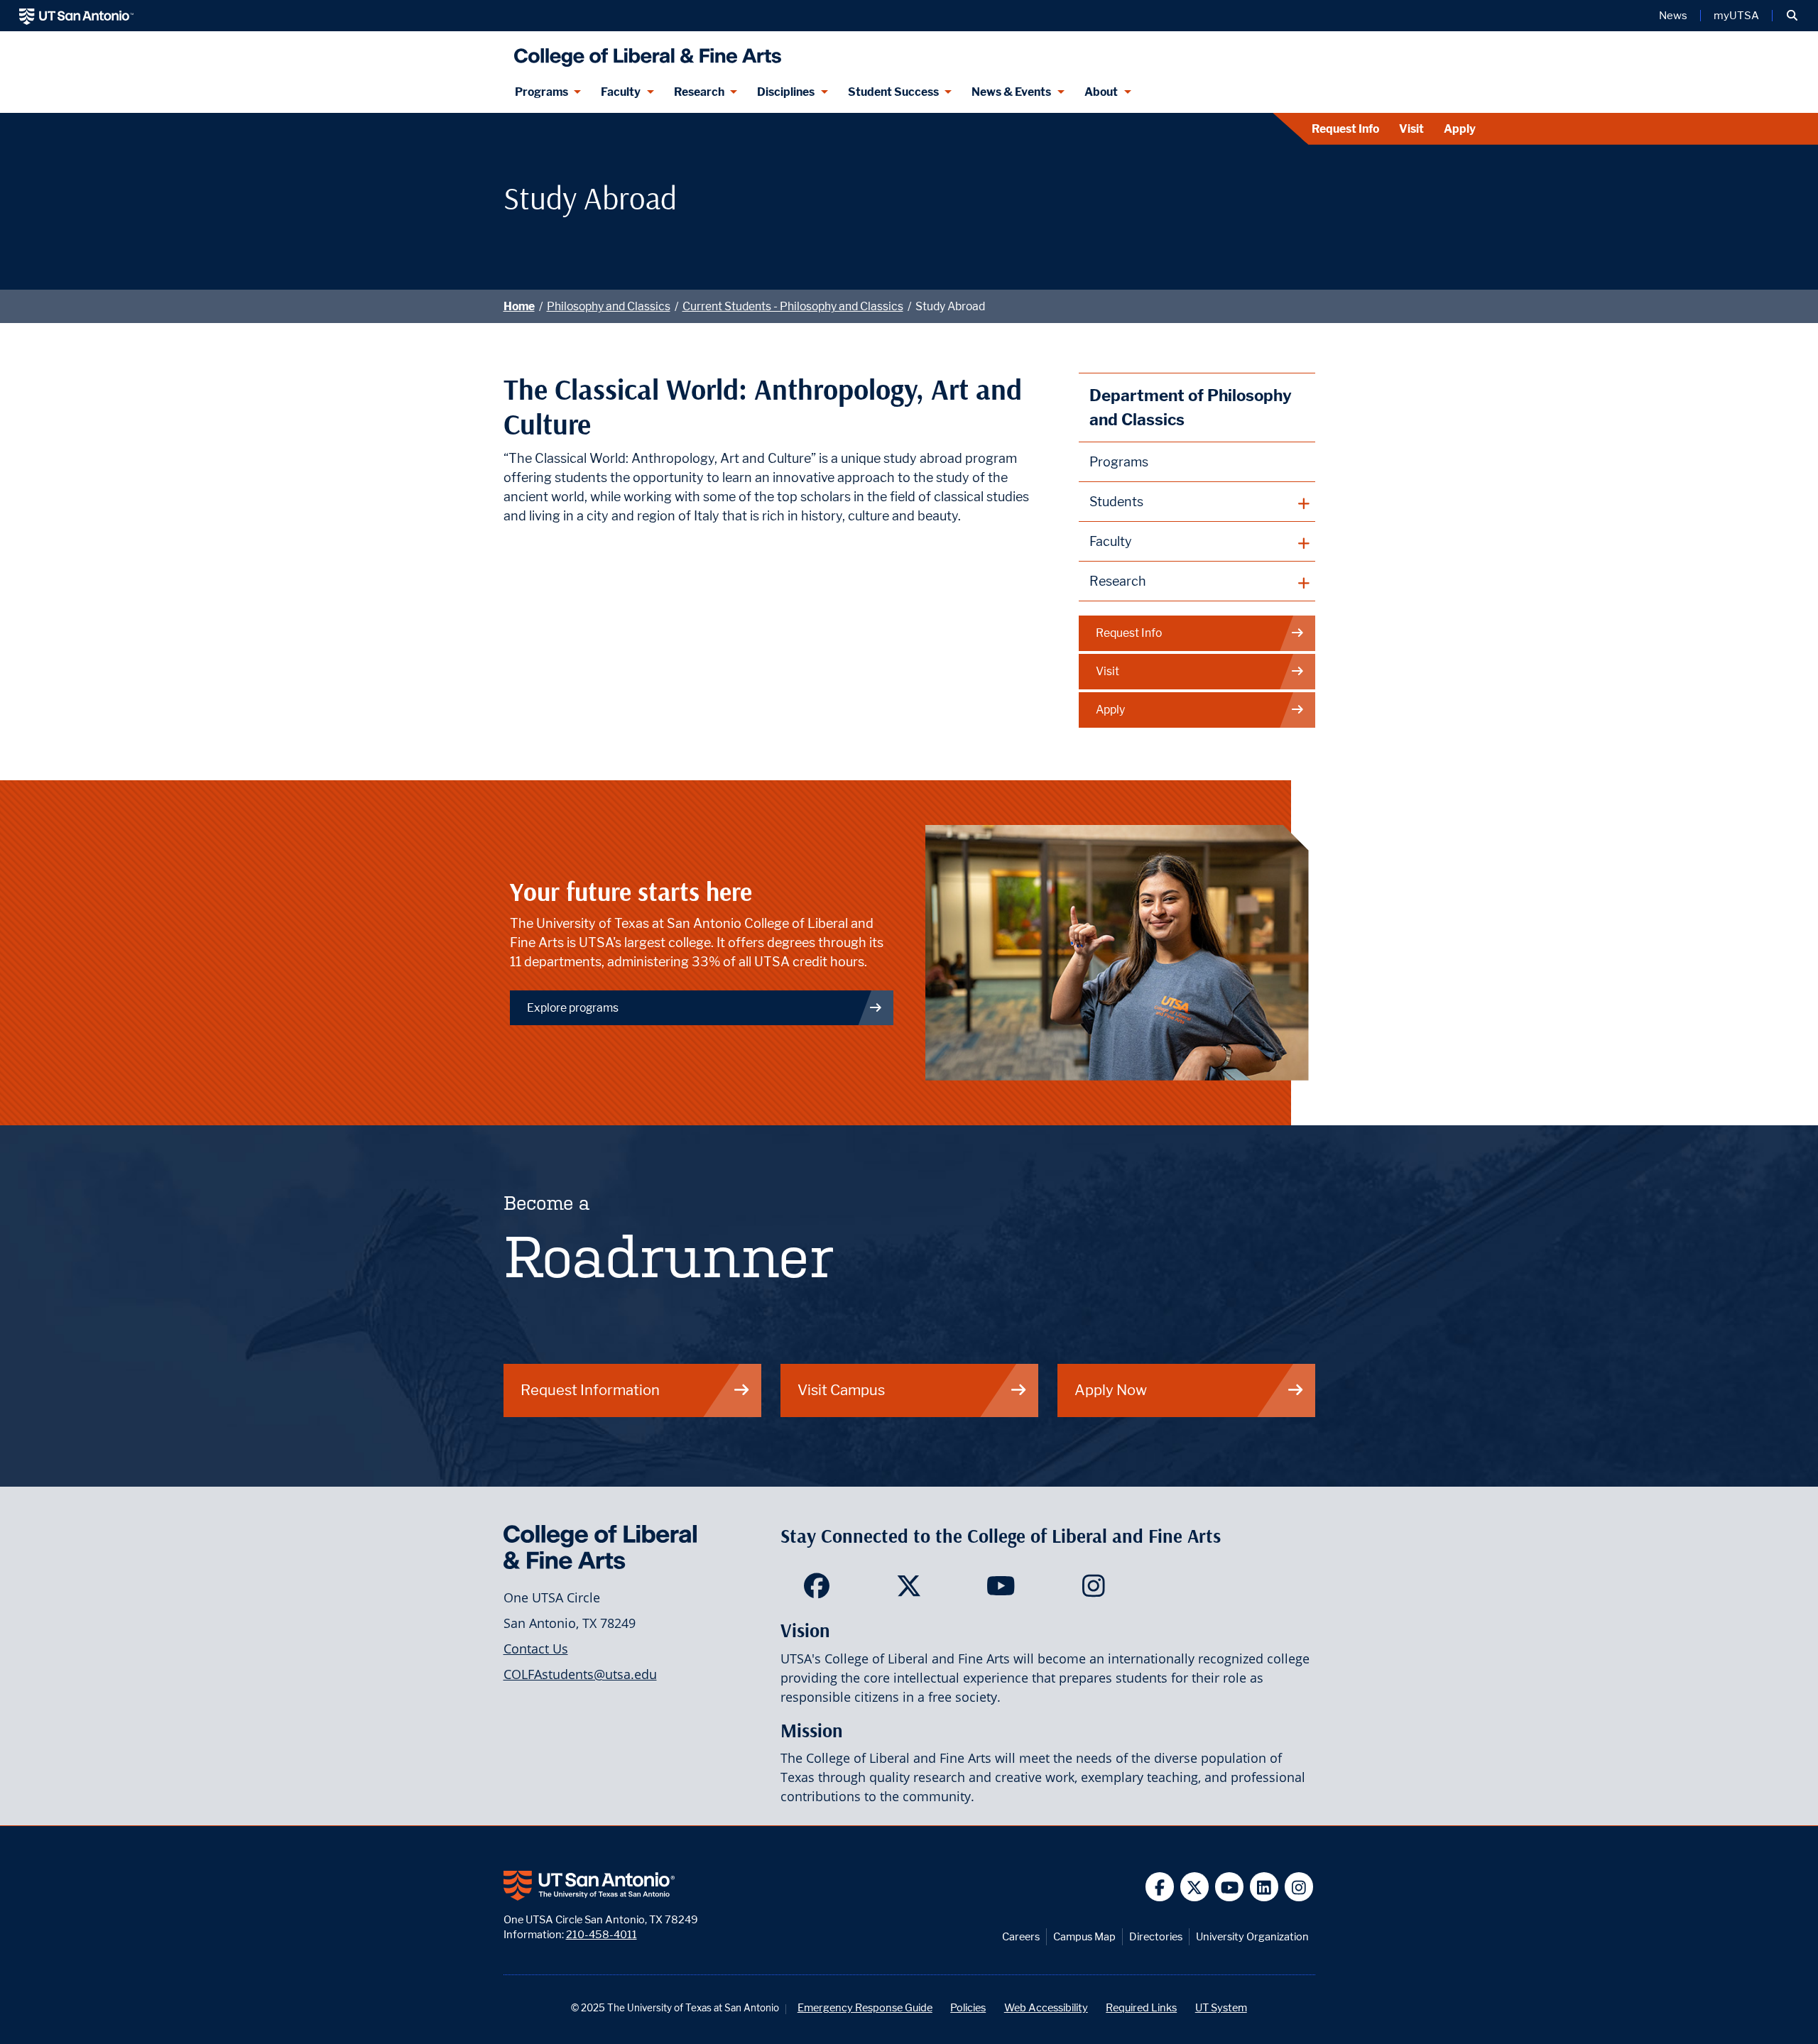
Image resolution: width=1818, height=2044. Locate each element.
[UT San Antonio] (76, 16)
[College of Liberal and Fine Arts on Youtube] (1001, 1590)
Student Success (893, 92)
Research (699, 92)
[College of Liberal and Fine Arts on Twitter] (909, 1590)
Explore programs (573, 1008)
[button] (1792, 16)
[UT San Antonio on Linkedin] (1264, 1887)
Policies (968, 2007)
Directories (1156, 1936)
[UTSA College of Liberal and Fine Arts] (644, 51)
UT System (1221, 2007)
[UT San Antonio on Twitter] (1195, 1887)
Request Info (1345, 129)
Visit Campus (841, 1390)
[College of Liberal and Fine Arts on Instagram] (1093, 1590)
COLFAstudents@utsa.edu (580, 1674)
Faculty (621, 92)
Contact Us (536, 1649)
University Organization (1252, 1936)
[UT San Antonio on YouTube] (1230, 1887)
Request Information (590, 1390)
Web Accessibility (1046, 2007)
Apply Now (1111, 1390)
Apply (1460, 129)
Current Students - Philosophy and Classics (793, 306)
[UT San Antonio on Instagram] (1299, 1887)
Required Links (1141, 2007)
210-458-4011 (602, 1934)
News (1673, 16)
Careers (1021, 1936)
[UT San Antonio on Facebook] (1160, 1887)
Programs (541, 92)
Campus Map (1084, 1936)
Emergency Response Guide (865, 2007)
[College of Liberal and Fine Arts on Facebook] (816, 1590)
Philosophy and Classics (609, 306)
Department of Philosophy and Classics (1191, 407)
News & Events (1011, 92)
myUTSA (1736, 16)
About (1101, 92)
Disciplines (786, 92)
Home (519, 306)
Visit (1411, 129)
